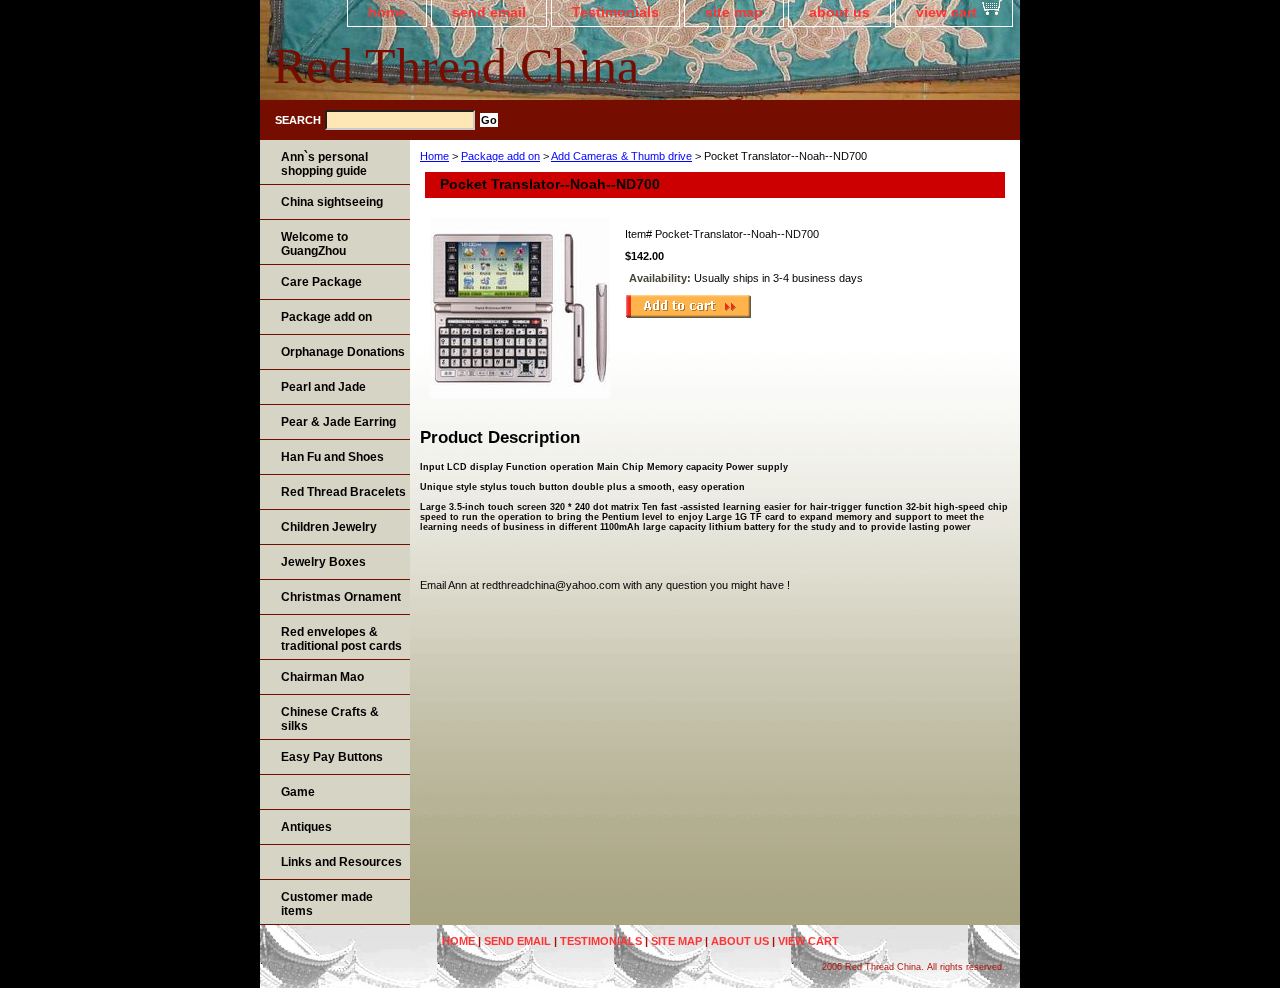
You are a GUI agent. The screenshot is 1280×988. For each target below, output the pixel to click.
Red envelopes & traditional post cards (341, 639)
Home (434, 156)
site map (734, 12)
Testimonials (615, 12)
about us (839, 12)
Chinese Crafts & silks (330, 719)
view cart (946, 12)
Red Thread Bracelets (343, 492)
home (387, 12)
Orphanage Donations (343, 352)
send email (489, 12)
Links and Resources (341, 862)
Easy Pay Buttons (332, 757)
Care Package (321, 282)
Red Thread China (456, 66)
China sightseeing (332, 202)
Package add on (500, 156)
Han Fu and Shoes (332, 457)
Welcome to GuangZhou (314, 244)
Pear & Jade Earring (338, 422)
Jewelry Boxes (323, 562)
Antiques (306, 827)
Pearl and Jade (323, 387)
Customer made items (327, 904)
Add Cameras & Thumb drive (621, 156)
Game (298, 792)
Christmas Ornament (341, 597)
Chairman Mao (322, 677)
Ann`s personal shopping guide (324, 164)
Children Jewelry (329, 527)
